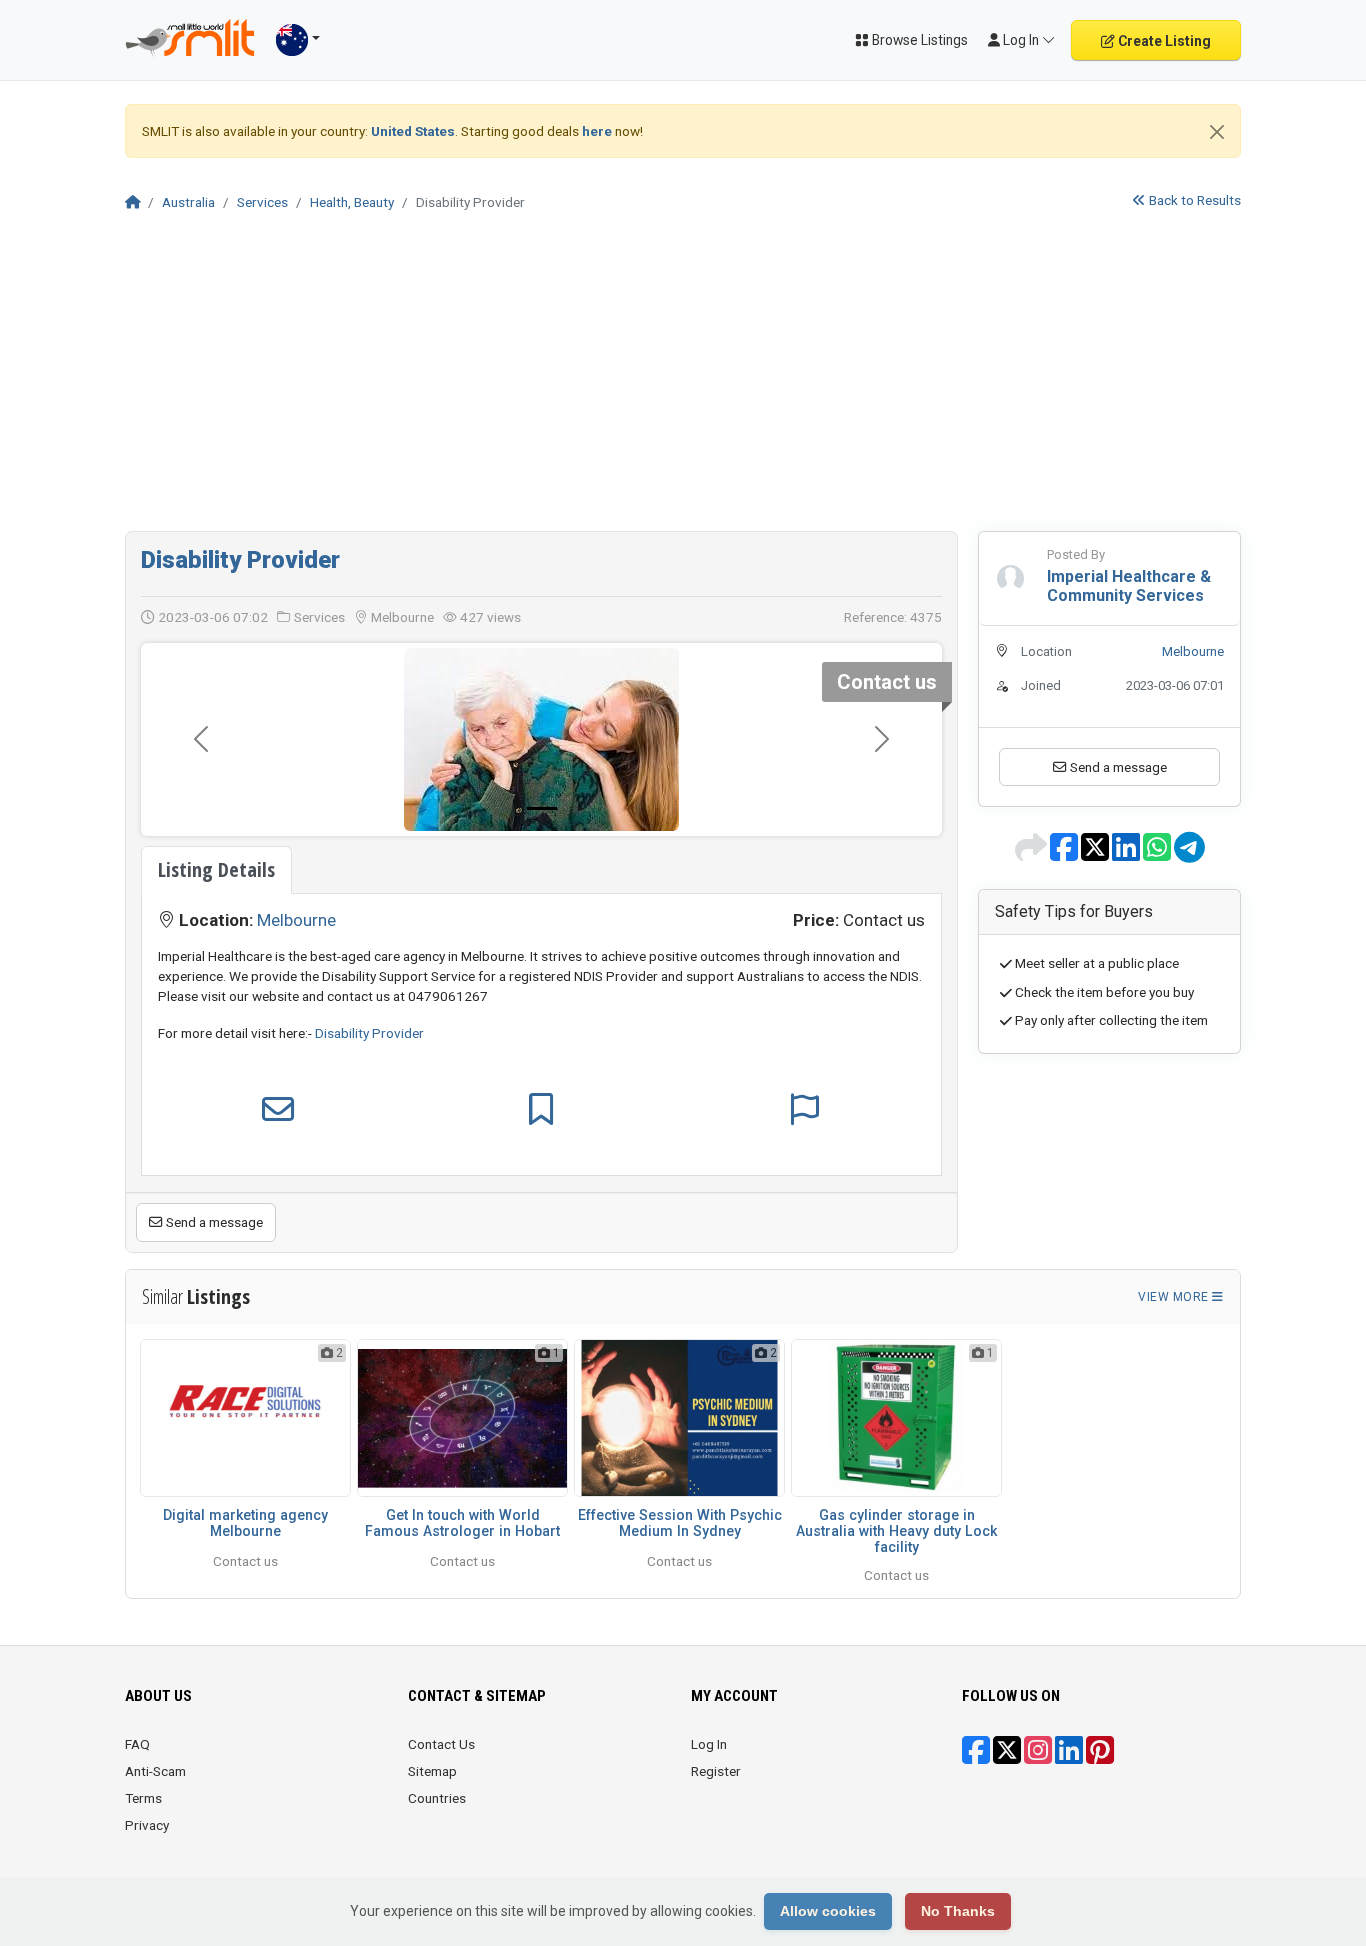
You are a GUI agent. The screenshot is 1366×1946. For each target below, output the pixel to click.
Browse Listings (918, 40)
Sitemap (432, 1771)
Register (716, 1771)
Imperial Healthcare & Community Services (1129, 586)
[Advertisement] (683, 381)
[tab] (216, 870)
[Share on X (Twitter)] (1096, 854)
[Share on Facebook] (1065, 854)
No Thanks (958, 1911)
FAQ (137, 1744)
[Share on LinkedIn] (1127, 854)
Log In (709, 1744)
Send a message (213, 1222)
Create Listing (1163, 41)
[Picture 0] (542, 808)
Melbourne (296, 920)
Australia (188, 202)
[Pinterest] (1100, 1757)
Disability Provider (240, 560)
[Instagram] (1038, 1757)
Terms (143, 1798)
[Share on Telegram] (1189, 854)
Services (262, 202)
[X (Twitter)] (1007, 1757)
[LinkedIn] (1069, 1757)
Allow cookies (828, 1911)
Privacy (147, 1825)
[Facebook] (976, 1757)
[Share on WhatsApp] (1158, 854)
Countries (437, 1798)
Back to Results (1193, 200)
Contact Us (441, 1744)
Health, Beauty (352, 202)
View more (1175, 1297)
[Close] (1217, 132)
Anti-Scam (155, 1771)
